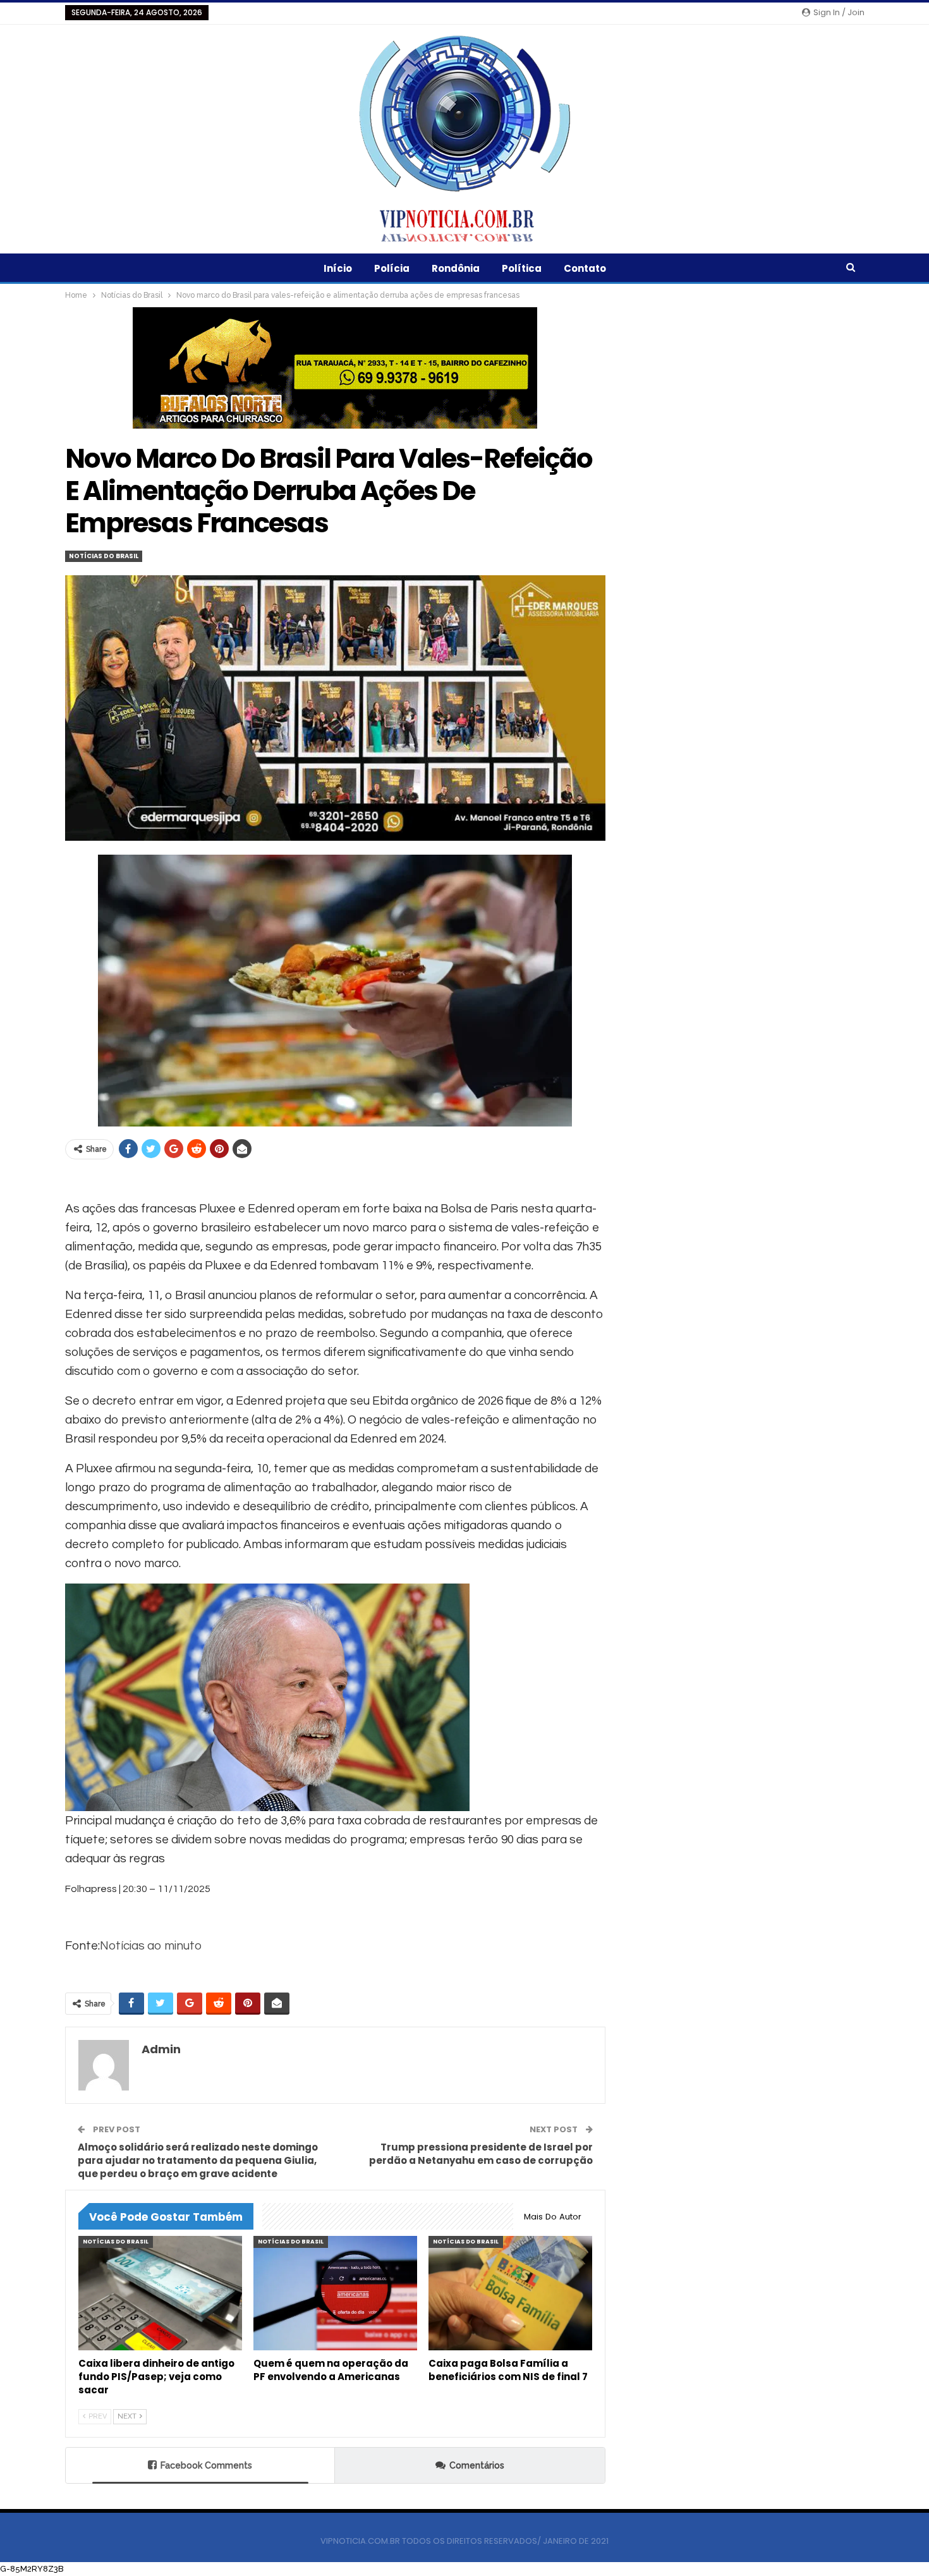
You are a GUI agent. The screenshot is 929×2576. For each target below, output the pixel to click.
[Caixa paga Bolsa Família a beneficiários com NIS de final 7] (510, 2293)
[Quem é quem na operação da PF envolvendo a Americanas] (335, 2293)
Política (522, 268)
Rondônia (456, 268)
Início (338, 268)
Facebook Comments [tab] (206, 2465)
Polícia (392, 268)
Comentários (477, 2465)
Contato (585, 268)
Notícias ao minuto (151, 1946)
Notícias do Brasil (104, 556)
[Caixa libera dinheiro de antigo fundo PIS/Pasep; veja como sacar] (160, 2293)
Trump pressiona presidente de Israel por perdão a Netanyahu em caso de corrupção (481, 2154)
